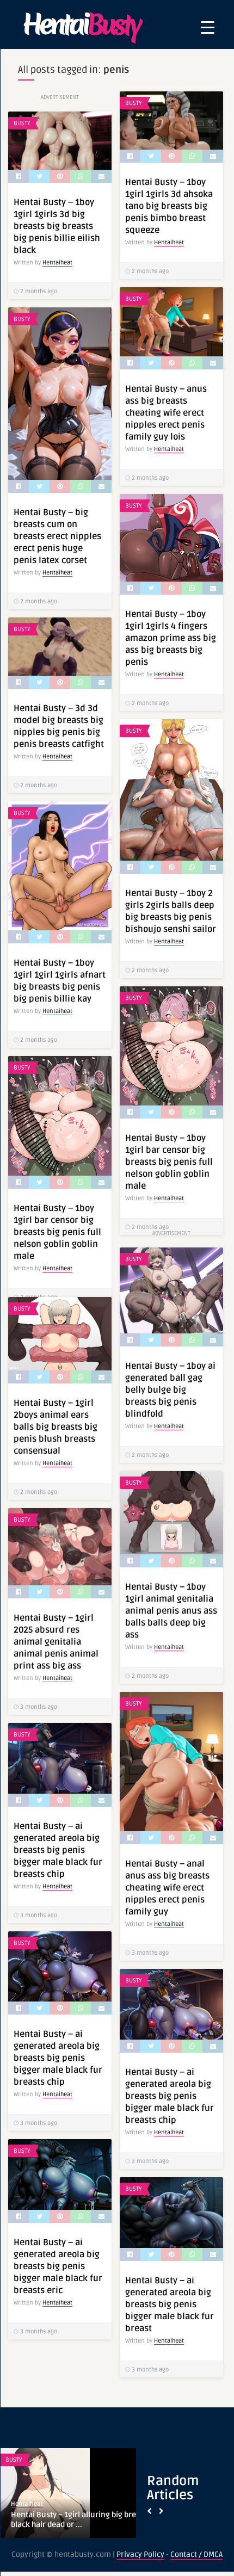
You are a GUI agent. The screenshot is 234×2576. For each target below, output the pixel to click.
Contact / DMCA (196, 2555)
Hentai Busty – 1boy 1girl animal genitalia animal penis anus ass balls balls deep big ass (171, 1611)
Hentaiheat (169, 242)
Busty (134, 103)
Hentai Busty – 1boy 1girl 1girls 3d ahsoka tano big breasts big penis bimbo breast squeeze (169, 206)
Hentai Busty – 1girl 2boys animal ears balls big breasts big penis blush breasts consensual (56, 1427)
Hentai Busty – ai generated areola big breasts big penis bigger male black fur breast (170, 2305)
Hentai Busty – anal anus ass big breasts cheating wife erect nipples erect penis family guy (167, 1888)
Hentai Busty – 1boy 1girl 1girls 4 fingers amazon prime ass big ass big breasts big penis (171, 638)
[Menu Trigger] (208, 27)
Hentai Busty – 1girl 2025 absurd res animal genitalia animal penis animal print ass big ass (56, 1642)
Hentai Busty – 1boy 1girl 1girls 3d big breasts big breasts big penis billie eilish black (57, 226)
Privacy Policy (140, 2555)
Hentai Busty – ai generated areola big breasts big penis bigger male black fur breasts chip (58, 1850)
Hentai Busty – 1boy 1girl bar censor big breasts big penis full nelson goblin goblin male (169, 1162)
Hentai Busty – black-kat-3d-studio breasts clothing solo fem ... (72, 2520)
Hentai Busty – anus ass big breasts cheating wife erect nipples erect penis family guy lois (166, 413)
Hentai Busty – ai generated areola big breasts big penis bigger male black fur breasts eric (58, 2266)
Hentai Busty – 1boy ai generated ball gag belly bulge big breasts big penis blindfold (170, 1390)
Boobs (15, 2460)
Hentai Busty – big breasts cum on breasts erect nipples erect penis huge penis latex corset (57, 536)
